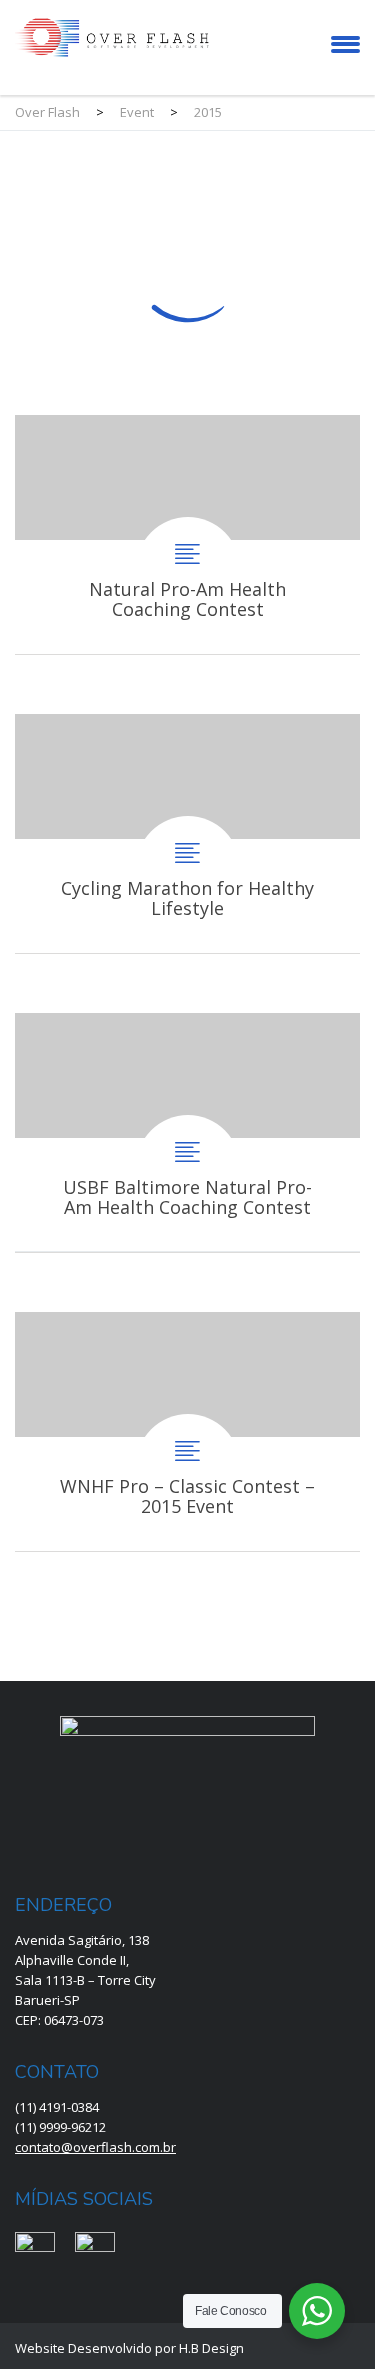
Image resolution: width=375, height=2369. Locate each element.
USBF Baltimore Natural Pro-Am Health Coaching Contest (187, 1132)
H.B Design (211, 2348)
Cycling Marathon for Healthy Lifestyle (187, 833)
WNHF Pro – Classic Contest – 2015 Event (187, 1431)
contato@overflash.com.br (95, 2147)
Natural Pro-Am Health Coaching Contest (187, 534)
